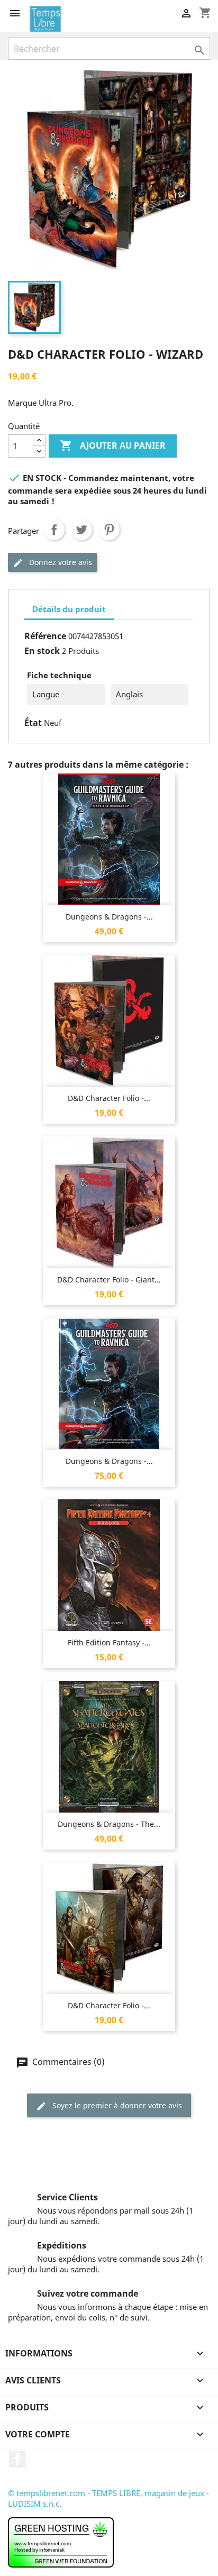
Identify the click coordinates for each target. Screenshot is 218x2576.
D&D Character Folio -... (109, 1098)
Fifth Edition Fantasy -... (109, 1642)
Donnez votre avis (60, 562)
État (33, 723)
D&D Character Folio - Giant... (109, 1280)
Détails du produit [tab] (69, 609)
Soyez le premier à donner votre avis (116, 2105)
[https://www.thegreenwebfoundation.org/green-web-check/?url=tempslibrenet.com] (61, 2541)
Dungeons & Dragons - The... (109, 1824)
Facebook (17, 2459)
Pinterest (109, 530)
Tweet (81, 530)
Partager (54, 530)
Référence (45, 636)
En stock (42, 651)
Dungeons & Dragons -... (109, 917)
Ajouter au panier (113, 445)
